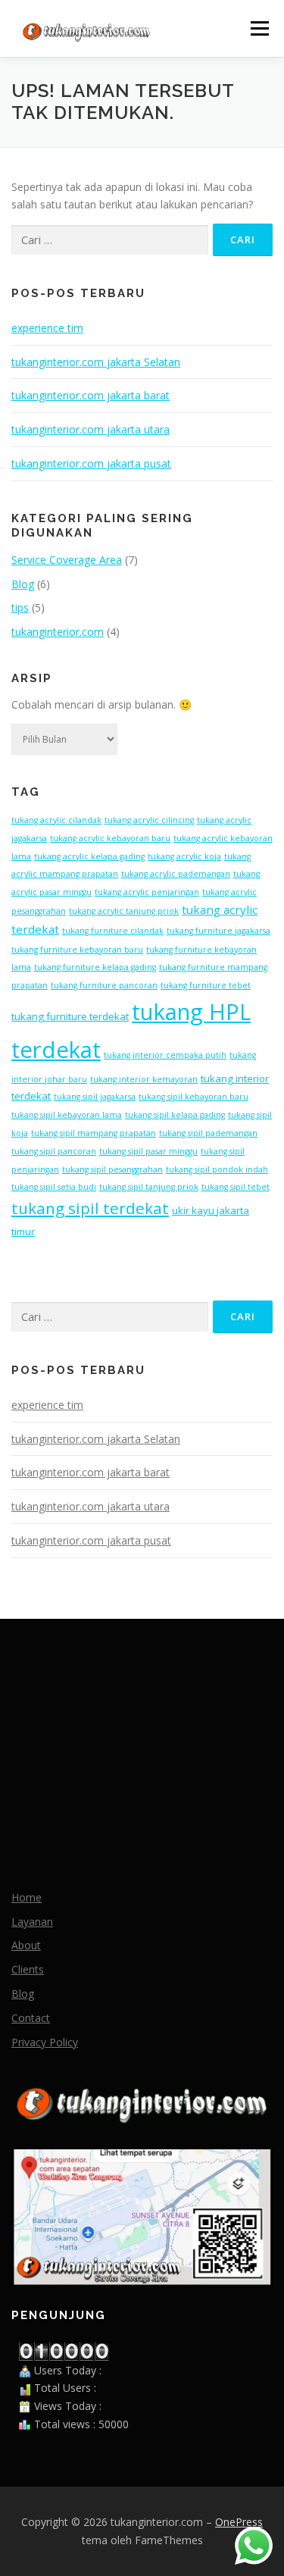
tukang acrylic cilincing (149, 820)
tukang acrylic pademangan (176, 874)
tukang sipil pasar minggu (148, 1151)
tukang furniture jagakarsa (218, 931)
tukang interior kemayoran (144, 1079)
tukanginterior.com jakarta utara (91, 429)
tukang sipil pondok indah (217, 1169)
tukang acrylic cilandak (56, 820)
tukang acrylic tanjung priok (124, 911)
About (26, 1945)
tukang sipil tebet (236, 1187)
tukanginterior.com (58, 632)
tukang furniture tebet (206, 985)
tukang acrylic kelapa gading (89, 856)
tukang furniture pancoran (104, 985)
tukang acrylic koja (184, 856)
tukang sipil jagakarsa (95, 1097)
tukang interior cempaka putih (165, 1055)
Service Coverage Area (67, 560)
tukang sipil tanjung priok (149, 1187)
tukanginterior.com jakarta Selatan (96, 362)
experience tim (47, 328)
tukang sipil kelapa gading (175, 1115)
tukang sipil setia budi (54, 1187)
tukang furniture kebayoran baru (77, 950)
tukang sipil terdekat (90, 1208)
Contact (31, 2018)
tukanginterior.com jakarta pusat (91, 463)
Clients (28, 1969)
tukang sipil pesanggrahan (112, 1169)
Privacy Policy (45, 2042)
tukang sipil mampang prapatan (94, 1133)
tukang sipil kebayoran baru (193, 1097)
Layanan (32, 1922)
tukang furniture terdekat (70, 1016)
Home (27, 1897)
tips (20, 607)
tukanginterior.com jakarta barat (91, 395)
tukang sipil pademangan (208, 1133)
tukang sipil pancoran (54, 1151)
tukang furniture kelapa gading (95, 967)
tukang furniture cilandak (113, 931)
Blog (23, 584)
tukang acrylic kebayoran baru (110, 838)
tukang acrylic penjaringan (147, 892)
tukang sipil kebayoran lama (67, 1115)
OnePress (239, 2522)
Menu (259, 28)
